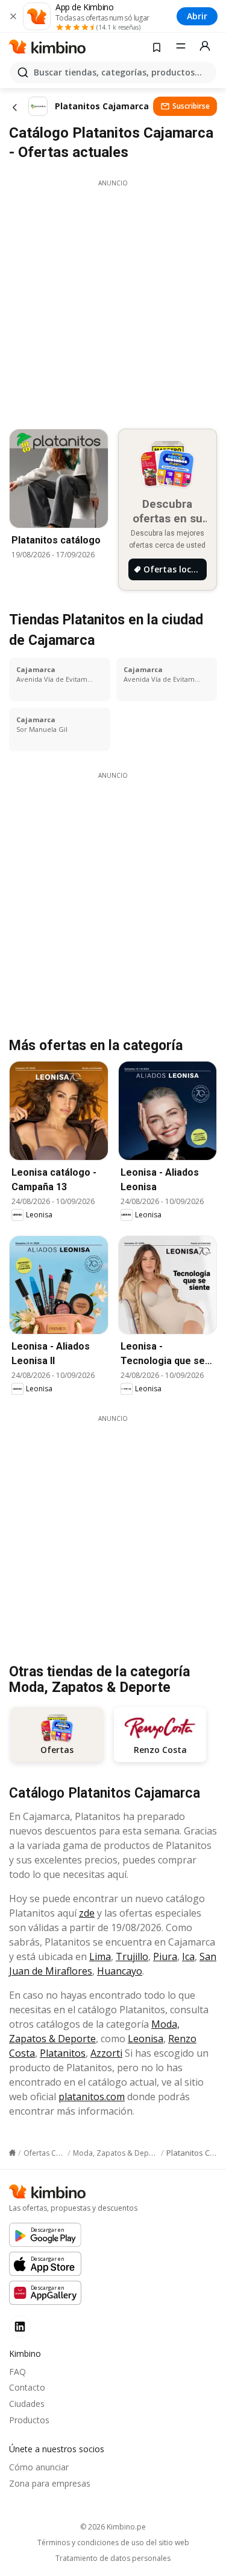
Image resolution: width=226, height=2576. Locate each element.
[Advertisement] (113, 301)
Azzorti (106, 2053)
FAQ (17, 2372)
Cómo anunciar (39, 2467)
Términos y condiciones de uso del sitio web (113, 2543)
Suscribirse (191, 106)
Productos (29, 2420)
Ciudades (27, 2404)
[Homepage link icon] (12, 2153)
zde (87, 1913)
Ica (188, 1956)
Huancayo (120, 1971)
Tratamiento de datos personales (113, 2558)
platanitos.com (92, 2097)
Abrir (197, 16)
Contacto (27, 2387)
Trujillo (132, 1956)
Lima (100, 1956)
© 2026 (113, 2527)
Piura (165, 1956)
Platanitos (63, 2053)
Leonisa (146, 2039)
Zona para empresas (50, 2483)
